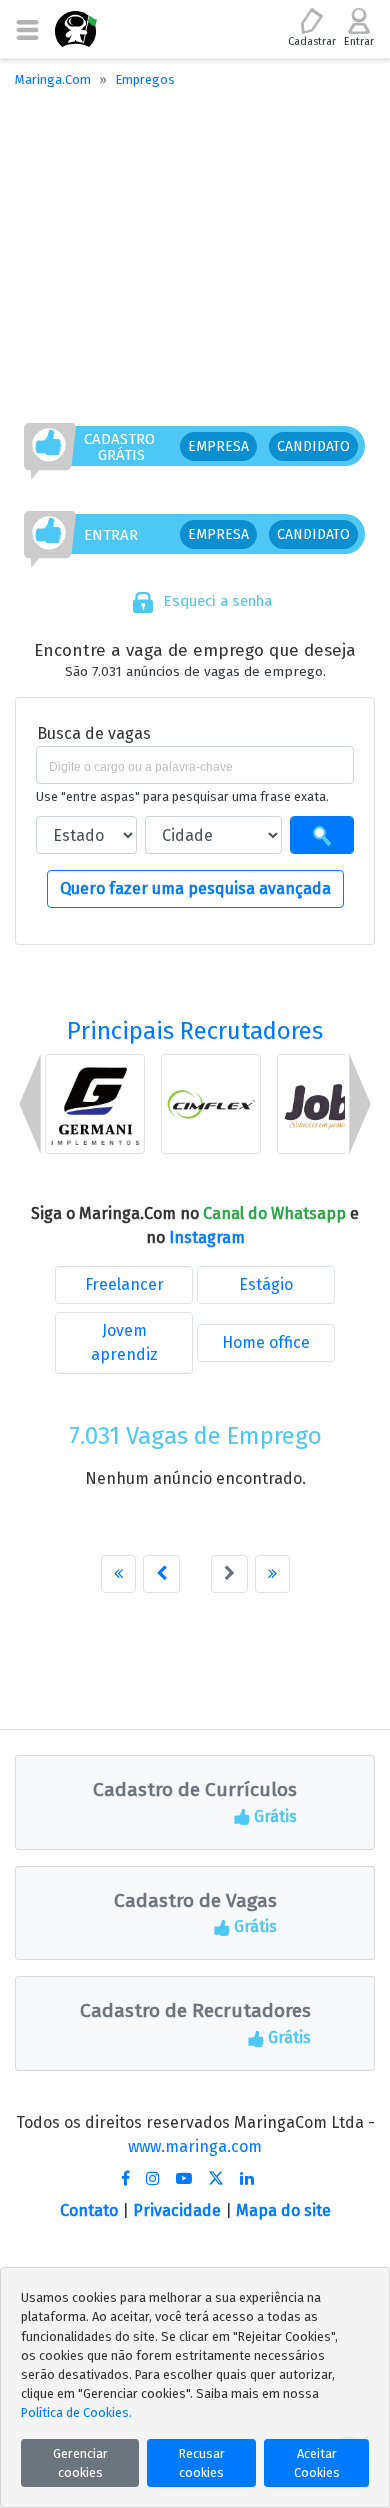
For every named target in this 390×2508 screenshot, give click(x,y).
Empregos (145, 79)
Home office (266, 1342)
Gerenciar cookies (80, 2463)
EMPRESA (218, 446)
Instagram (207, 1237)
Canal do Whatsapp (276, 1213)
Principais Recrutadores (195, 1031)
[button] (30, 1104)
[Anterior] (161, 1574)
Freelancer (124, 1284)
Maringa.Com (53, 79)
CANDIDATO (313, 446)
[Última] (272, 1574)
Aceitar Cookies (317, 2463)
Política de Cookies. (76, 2412)
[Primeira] (118, 1574)
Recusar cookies (202, 2463)
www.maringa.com (195, 2146)
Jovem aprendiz (124, 1342)
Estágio (266, 1284)
